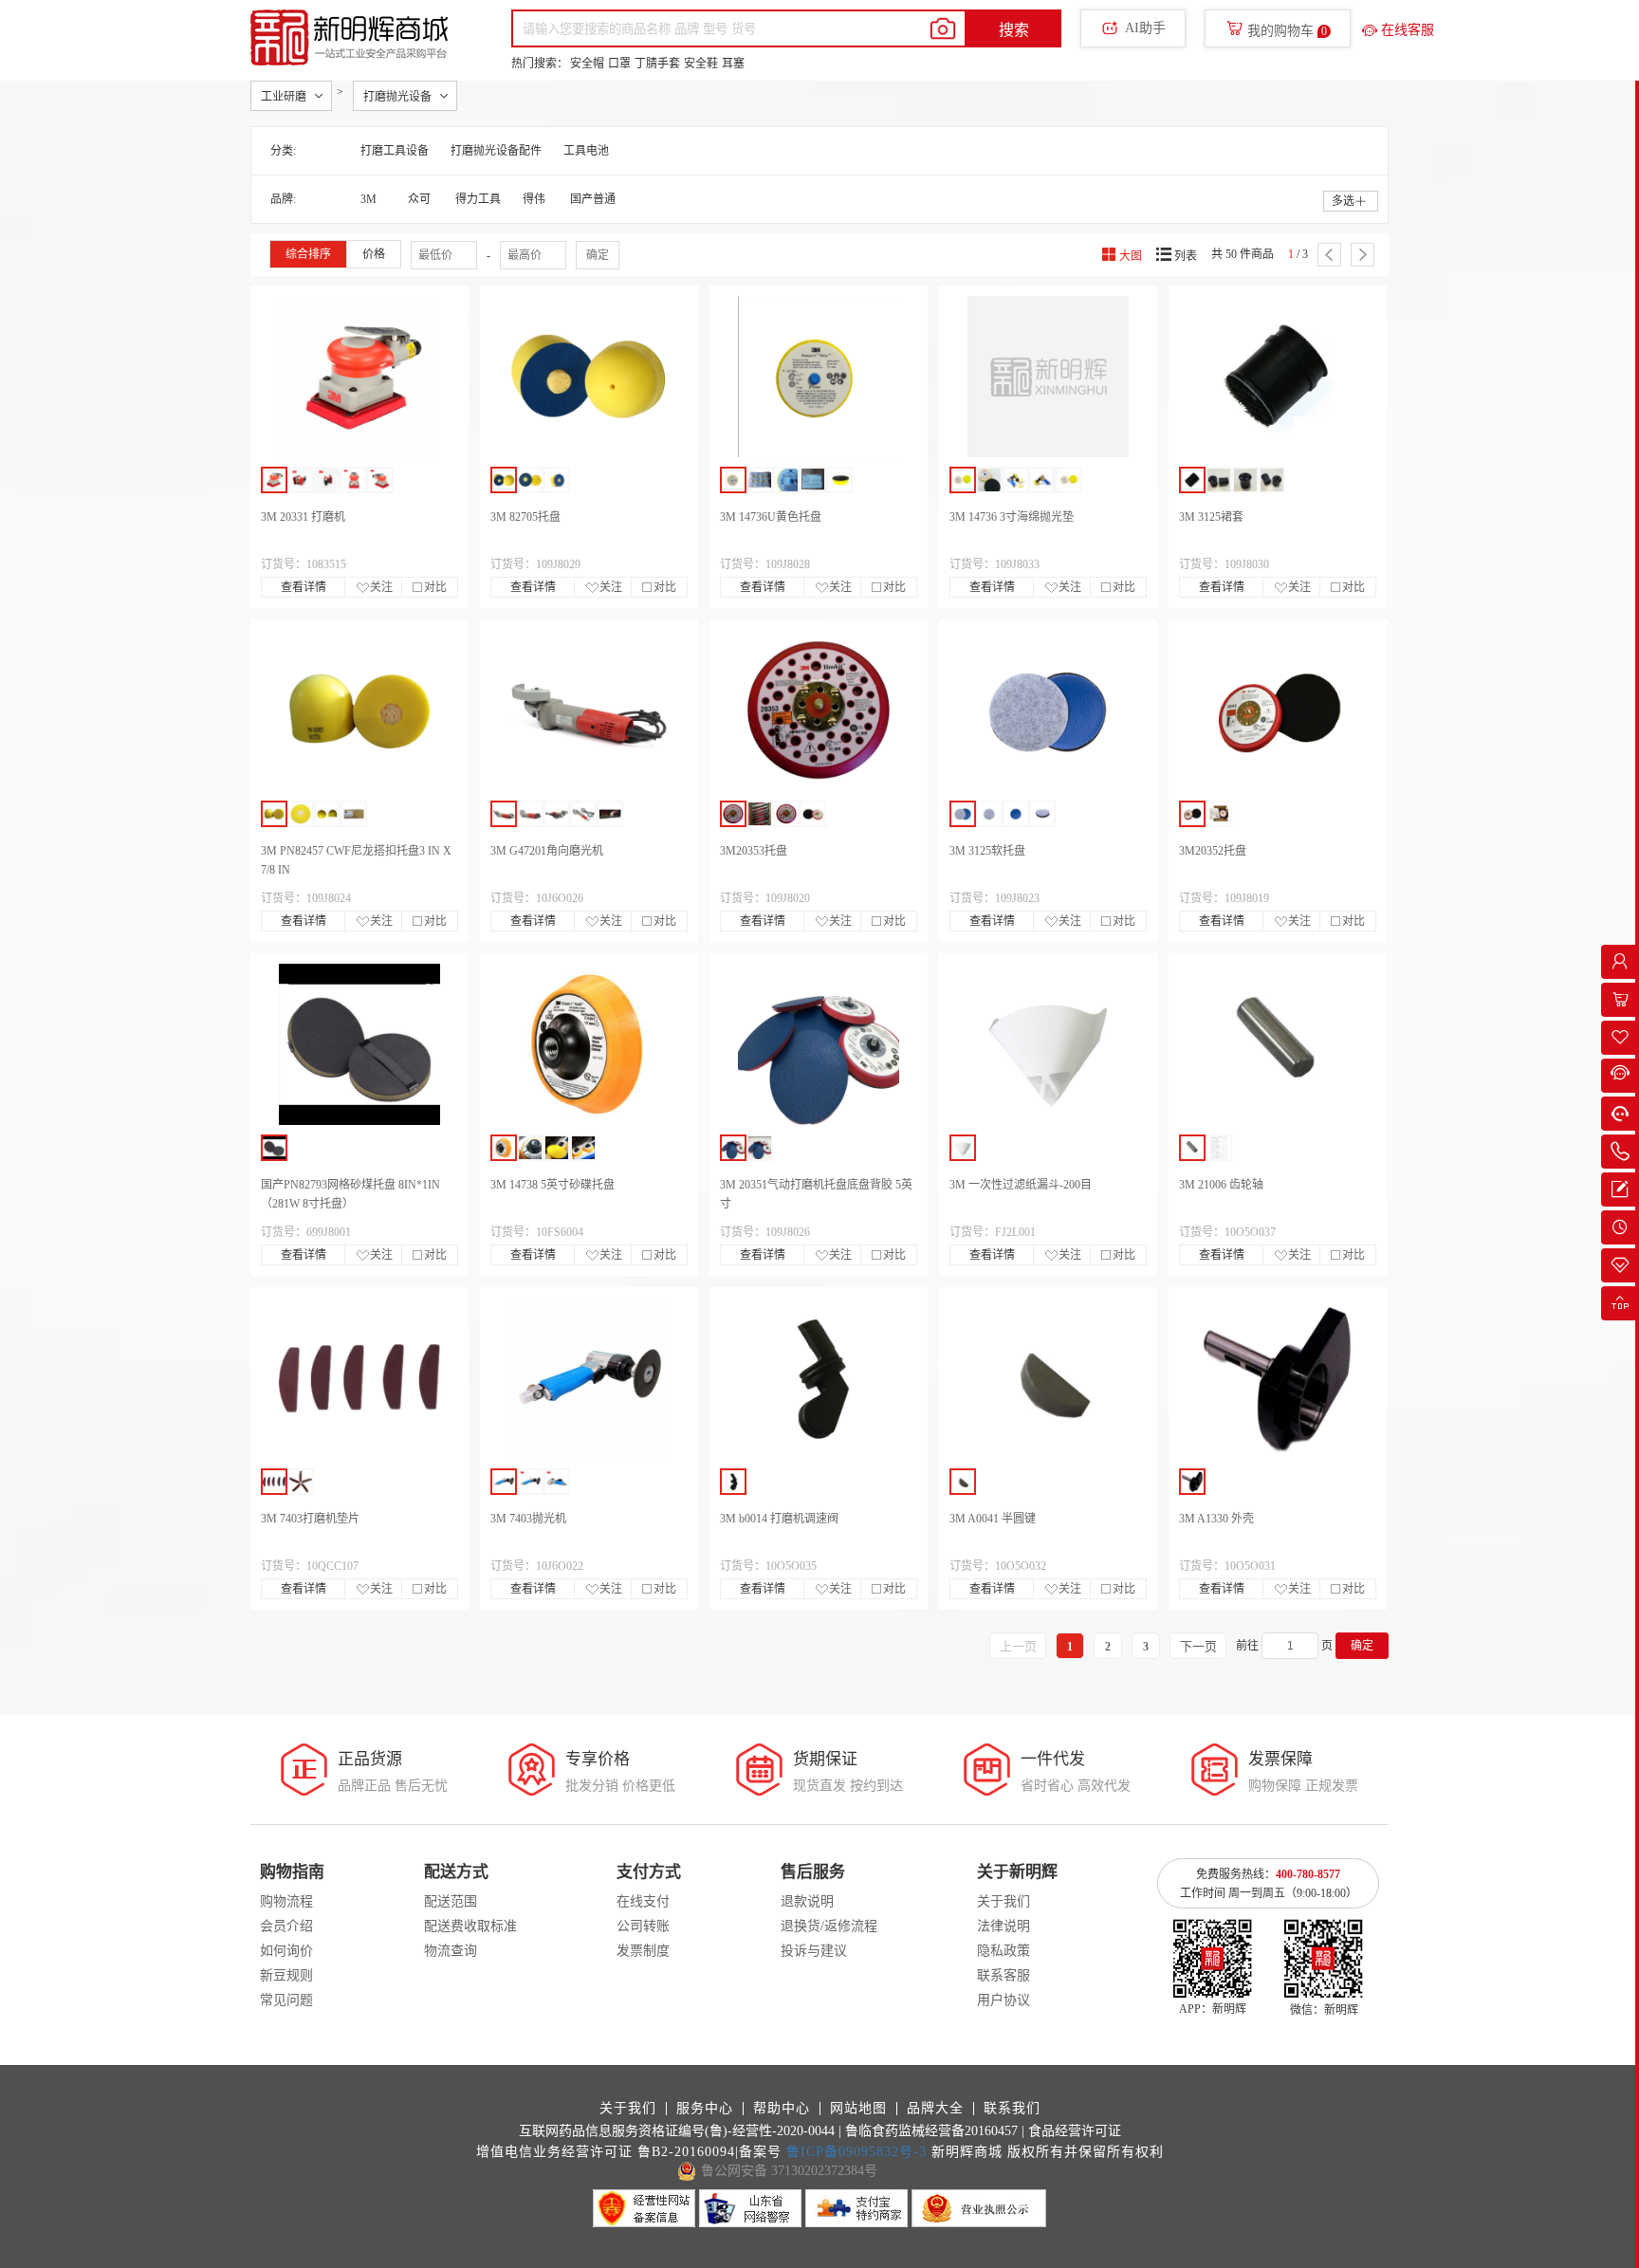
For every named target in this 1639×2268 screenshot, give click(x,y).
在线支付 (643, 1901)
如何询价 (286, 1951)
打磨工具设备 (395, 151)
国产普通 (593, 199)
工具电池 (586, 151)
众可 (419, 199)
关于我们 (1004, 1901)
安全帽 (587, 64)
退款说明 (807, 1901)
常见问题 (286, 2000)
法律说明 (1004, 1926)
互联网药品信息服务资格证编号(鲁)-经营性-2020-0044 (677, 2131)
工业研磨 (284, 97)
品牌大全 (935, 2109)
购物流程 (286, 1901)
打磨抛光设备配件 (496, 151)
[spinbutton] (1290, 1646)
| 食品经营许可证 (1071, 2131)
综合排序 (308, 254)
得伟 (534, 199)
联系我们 (1012, 2109)
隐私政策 (1004, 1951)
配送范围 (451, 1901)
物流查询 (451, 1951)
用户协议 (1004, 2000)
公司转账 (643, 1926)
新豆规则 (286, 1975)
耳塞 (733, 64)
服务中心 (705, 2109)
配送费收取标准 (470, 1926)
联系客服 (1004, 1975)
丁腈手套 (657, 64)
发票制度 (643, 1951)
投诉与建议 (814, 1951)
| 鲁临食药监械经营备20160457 (928, 2131)
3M (368, 199)
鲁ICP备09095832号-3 (856, 2152)
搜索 (1014, 30)
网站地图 (858, 2109)
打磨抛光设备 (397, 97)
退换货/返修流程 (829, 1926)
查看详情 (304, 587)
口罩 (619, 64)
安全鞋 (701, 64)
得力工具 (478, 199)
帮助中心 (782, 2109)
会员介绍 (286, 1926)
